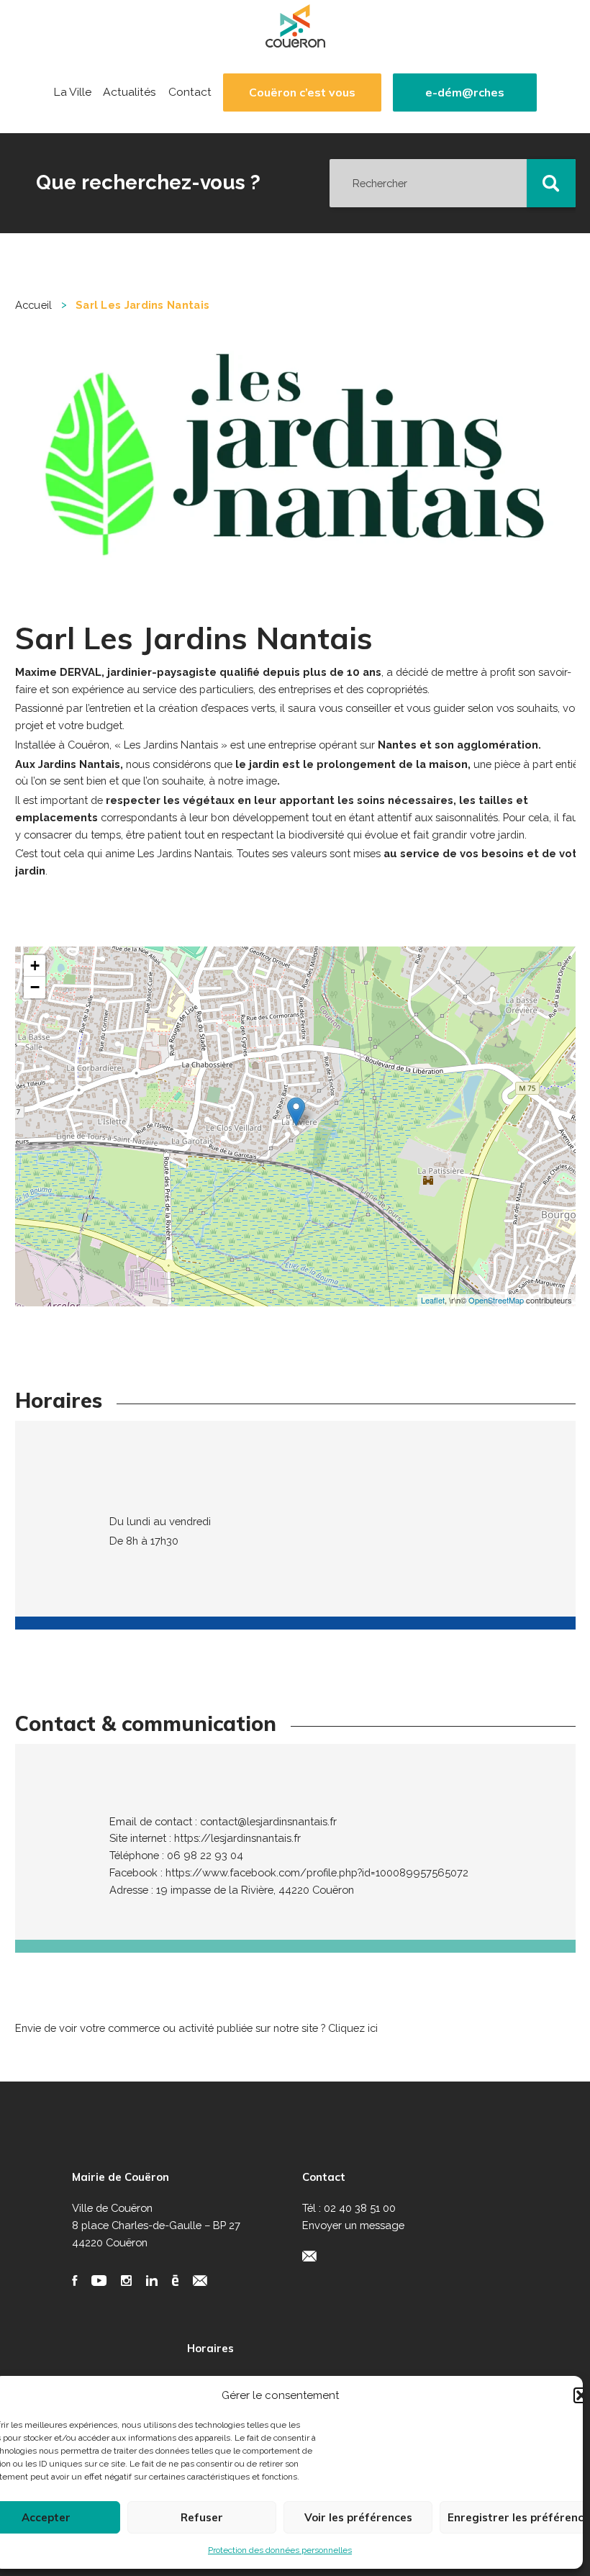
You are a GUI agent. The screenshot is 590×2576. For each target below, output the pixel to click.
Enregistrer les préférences (518, 2517)
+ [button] (35, 966)
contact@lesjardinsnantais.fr (268, 1821)
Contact (190, 92)
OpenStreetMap (496, 1300)
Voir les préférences (358, 2517)
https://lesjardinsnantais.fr (237, 1838)
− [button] (35, 987)
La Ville (72, 92)
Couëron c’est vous (302, 92)
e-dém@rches (465, 92)
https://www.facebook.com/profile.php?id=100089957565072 (317, 1872)
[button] (581, 2395)
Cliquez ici (353, 2028)
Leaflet (433, 1300)
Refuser (202, 2517)
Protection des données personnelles (280, 2550)
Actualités (130, 92)
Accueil (34, 305)
